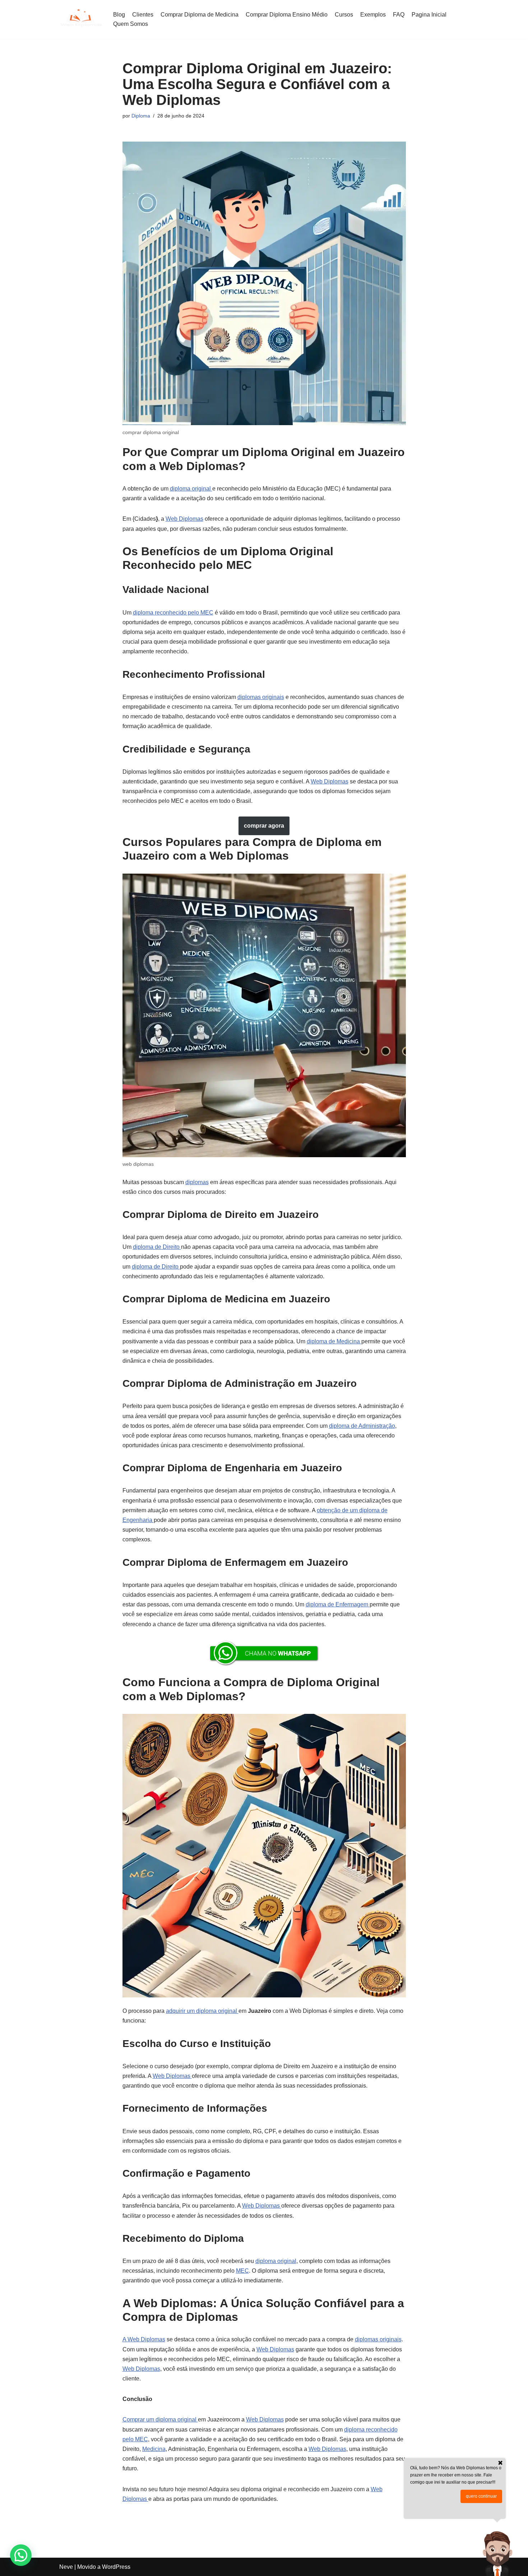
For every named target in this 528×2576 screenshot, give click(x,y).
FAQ (399, 15)
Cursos (344, 15)
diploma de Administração (362, 1426)
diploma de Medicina (334, 1341)
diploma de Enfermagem (338, 1604)
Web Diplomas (184, 519)
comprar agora (264, 826)
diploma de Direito (157, 1247)
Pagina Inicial (429, 15)
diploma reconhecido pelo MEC (173, 613)
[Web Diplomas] (81, 19)
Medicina (154, 2449)
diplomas (197, 1182)
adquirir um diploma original (202, 2011)
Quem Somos (131, 24)
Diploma (141, 116)
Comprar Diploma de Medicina (200, 15)
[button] (21, 2555)
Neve (66, 2567)
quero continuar (481, 2496)
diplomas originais (261, 697)
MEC (242, 2271)
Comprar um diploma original (160, 2419)
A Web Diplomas (144, 2339)
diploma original (191, 489)
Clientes (143, 15)
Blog (119, 15)
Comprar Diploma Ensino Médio (287, 15)
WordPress (116, 2567)
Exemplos (373, 15)
